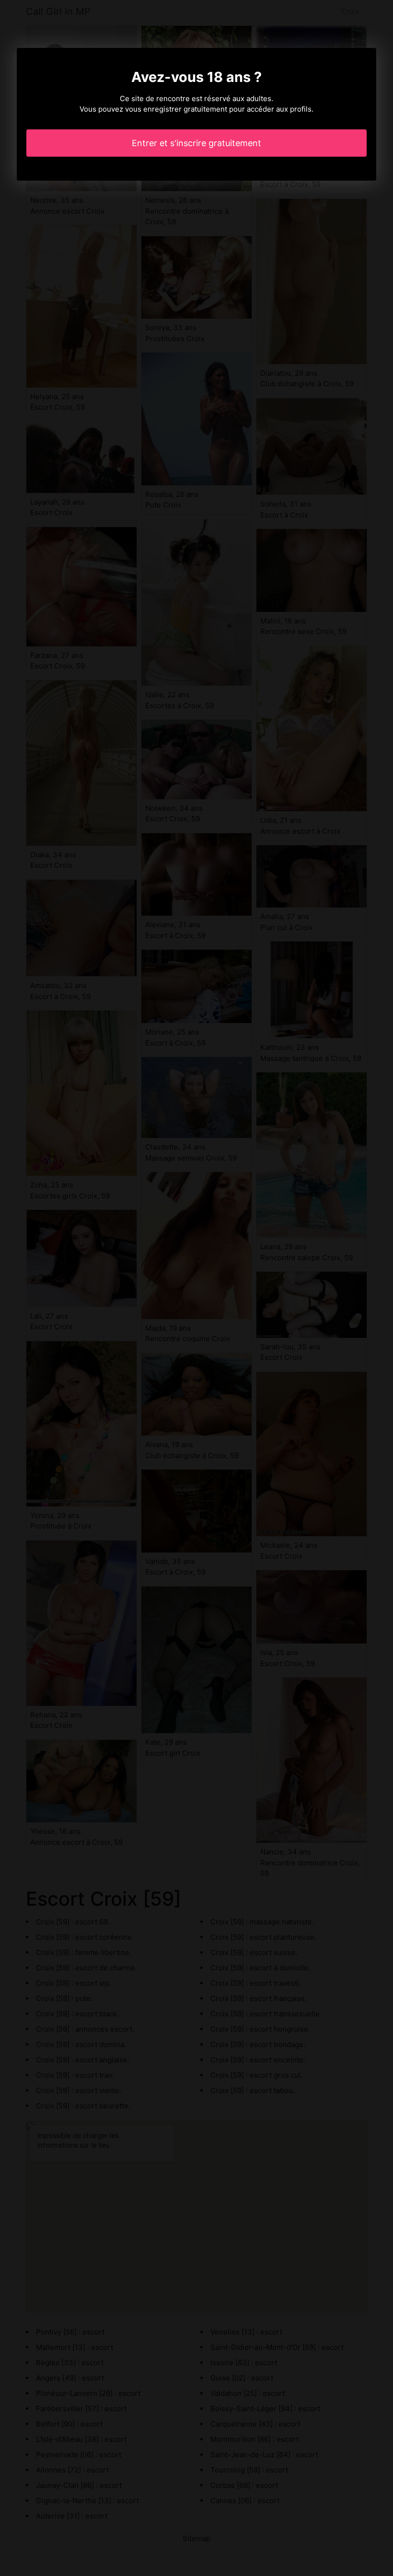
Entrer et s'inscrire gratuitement (196, 143)
